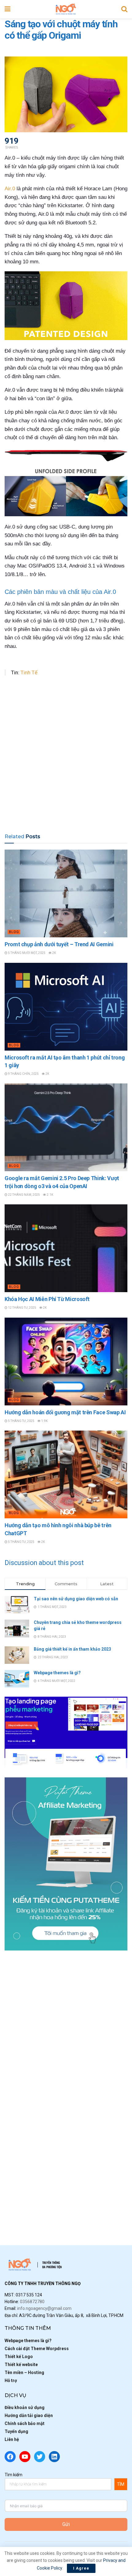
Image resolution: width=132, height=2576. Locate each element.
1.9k (44, 1421)
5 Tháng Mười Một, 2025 (26, 953)
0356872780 (32, 2302)
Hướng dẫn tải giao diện (29, 2415)
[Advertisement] (66, 756)
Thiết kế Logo (19, 2357)
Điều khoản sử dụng (25, 2407)
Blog (14, 932)
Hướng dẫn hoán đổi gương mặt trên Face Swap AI (65, 1412)
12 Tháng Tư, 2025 (22, 1308)
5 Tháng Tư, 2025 (21, 1421)
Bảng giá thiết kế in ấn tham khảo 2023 (72, 1649)
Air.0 (10, 189)
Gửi (66, 2524)
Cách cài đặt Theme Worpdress (37, 2349)
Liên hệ (12, 2439)
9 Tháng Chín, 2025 (23, 1074)
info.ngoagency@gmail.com (44, 2308)
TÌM (121, 2484)
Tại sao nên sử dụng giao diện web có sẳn (76, 1599)
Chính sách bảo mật (25, 2423)
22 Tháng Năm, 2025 (24, 1195)
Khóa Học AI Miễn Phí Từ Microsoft (47, 1299)
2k (54, 953)
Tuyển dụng (16, 2431)
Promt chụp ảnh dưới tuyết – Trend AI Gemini (59, 944)
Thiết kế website (21, 2365)
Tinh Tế (29, 672)
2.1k (50, 1195)
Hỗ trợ (11, 2380)
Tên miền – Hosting (24, 2373)
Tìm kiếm (14, 2475)
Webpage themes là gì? (57, 1673)
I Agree (81, 2568)
